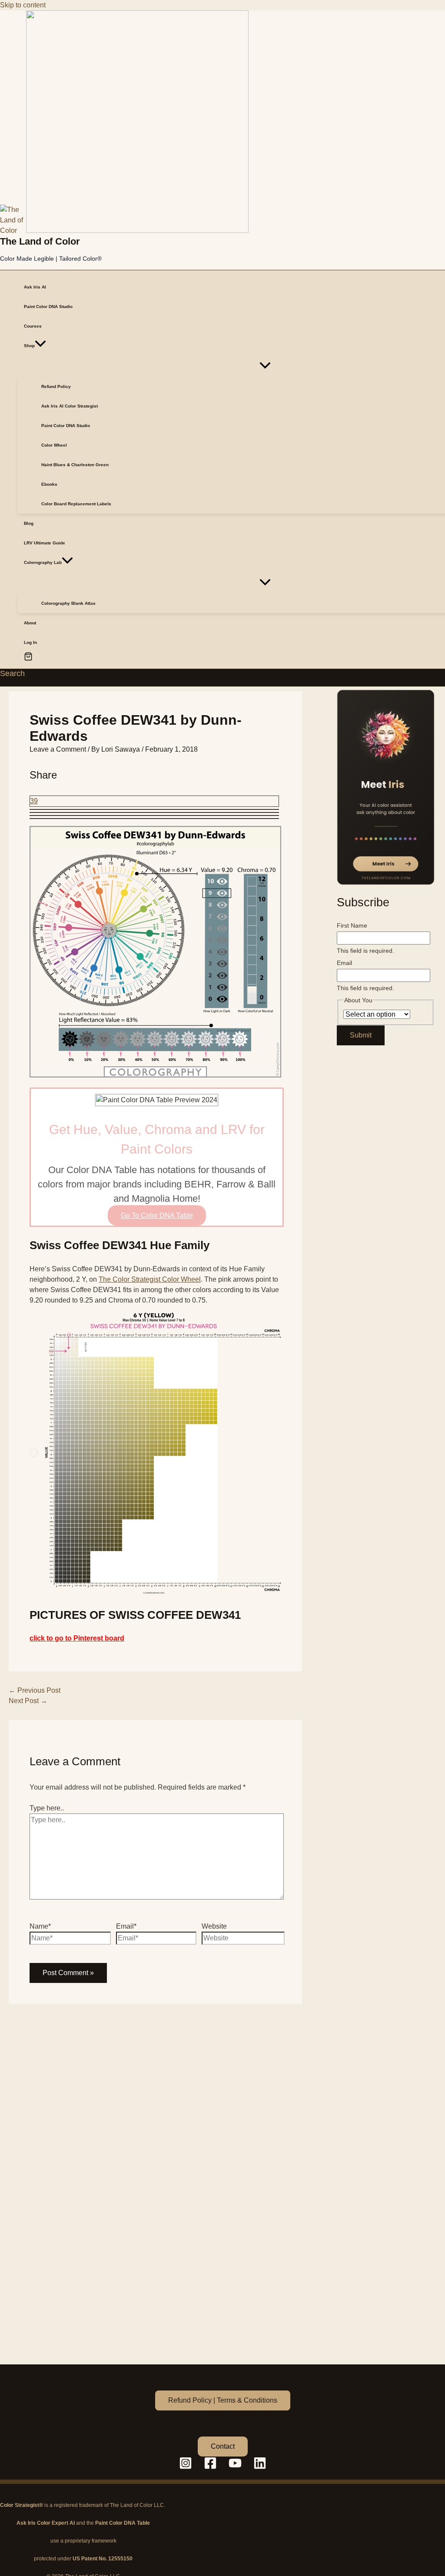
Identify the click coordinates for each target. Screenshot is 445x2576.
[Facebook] (210, 2467)
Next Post (28, 1701)
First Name (352, 925)
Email (344, 963)
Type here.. (47, 1808)
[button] (40, 346)
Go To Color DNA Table (157, 1215)
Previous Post (35, 1690)
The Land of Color (40, 241)
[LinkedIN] (260, 2467)
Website (214, 1926)
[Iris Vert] (386, 787)
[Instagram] (186, 2467)
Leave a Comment (58, 749)
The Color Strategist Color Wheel (150, 1279)
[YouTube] (235, 2467)
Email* (126, 1926)
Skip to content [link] (23, 5)
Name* (40, 1926)
